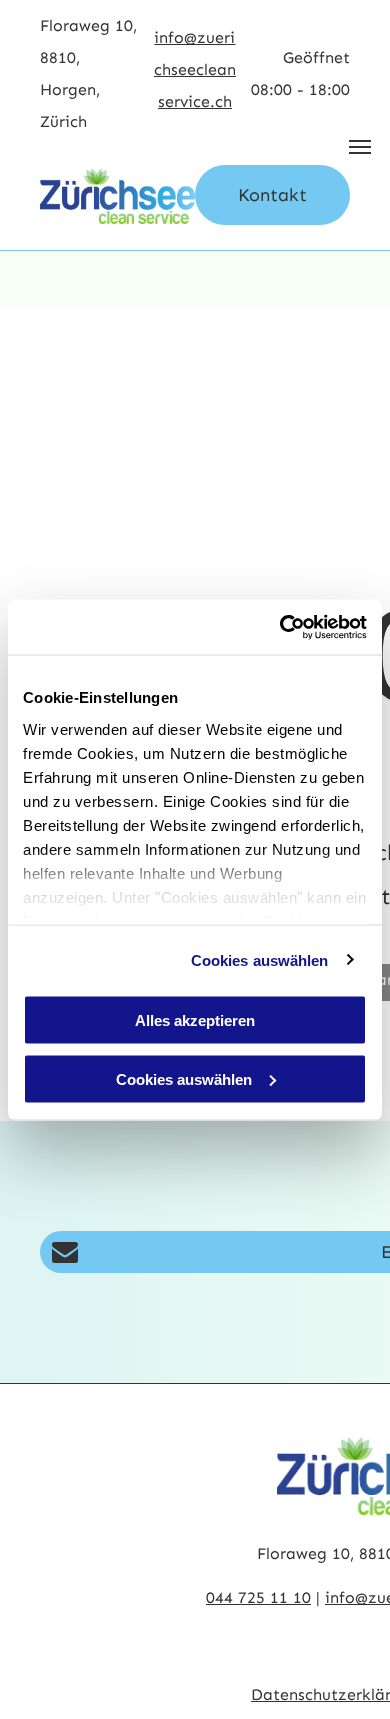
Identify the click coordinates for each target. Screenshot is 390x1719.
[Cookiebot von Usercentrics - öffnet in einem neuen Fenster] (280, 627)
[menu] (360, 147)
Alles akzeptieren (195, 1020)
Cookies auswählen (260, 959)
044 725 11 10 (258, 1597)
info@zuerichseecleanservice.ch (195, 69)
